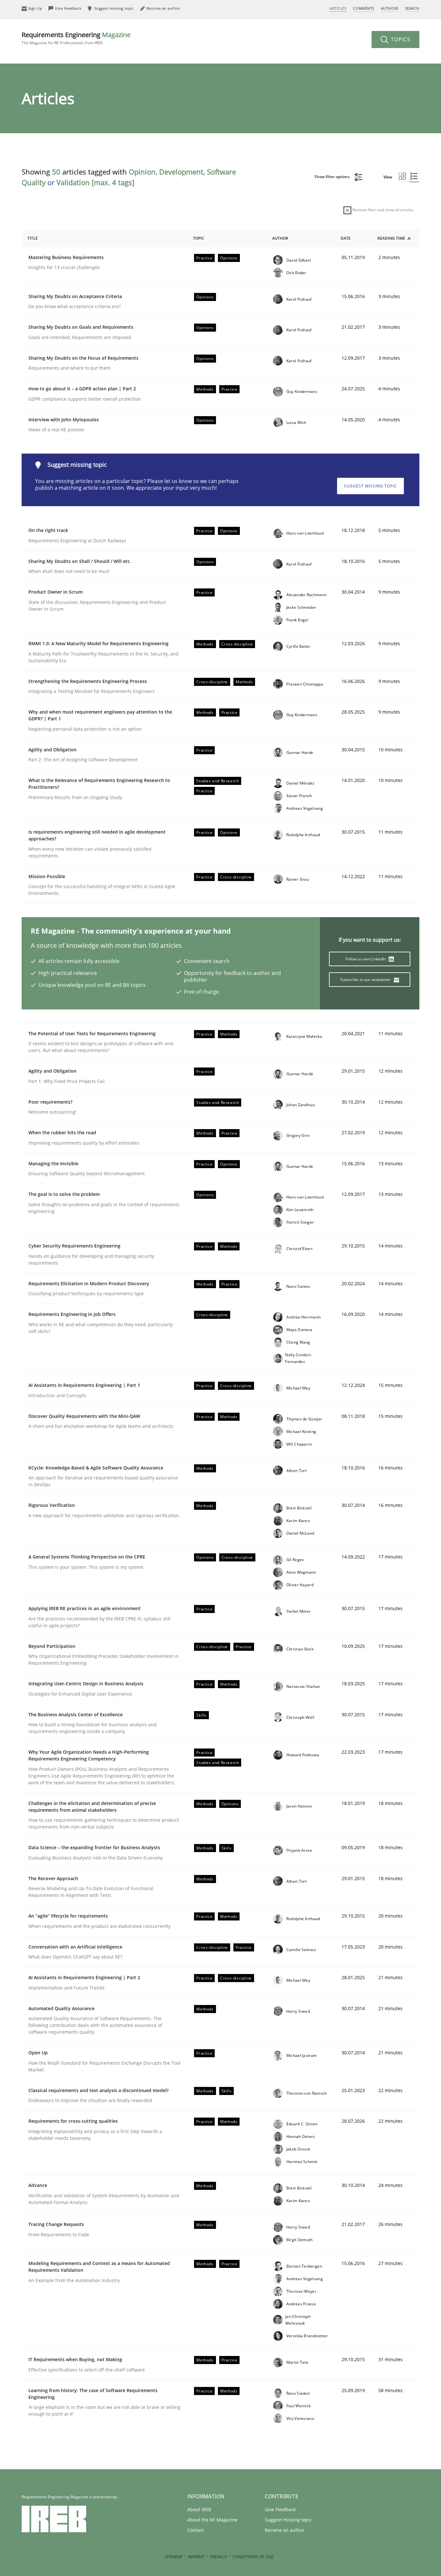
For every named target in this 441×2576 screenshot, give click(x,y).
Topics (400, 39)
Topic (199, 238)
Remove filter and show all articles (382, 210)
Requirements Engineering (76, 38)
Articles (338, 8)
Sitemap (174, 2557)
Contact (195, 2530)
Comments (364, 8)
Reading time (391, 238)
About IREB (199, 2509)
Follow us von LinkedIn (366, 959)
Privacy (218, 2557)
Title (33, 238)
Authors (390, 8)
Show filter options (333, 177)
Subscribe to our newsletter (366, 980)
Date (346, 238)
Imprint (196, 2557)
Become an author (285, 2530)
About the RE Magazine (212, 2520)
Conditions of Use (253, 2557)
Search (412, 8)
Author (280, 238)
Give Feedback (280, 2509)
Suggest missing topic (370, 486)
